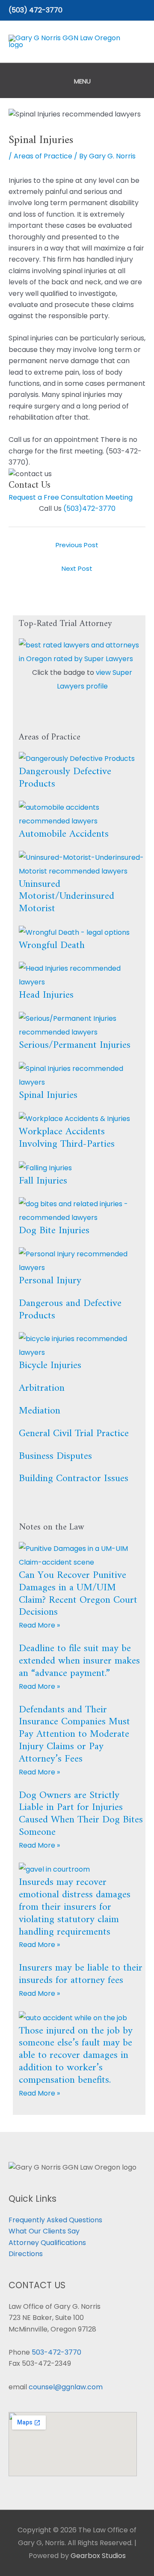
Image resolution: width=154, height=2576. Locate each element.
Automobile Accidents (64, 834)
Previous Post (77, 545)
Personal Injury (50, 1281)
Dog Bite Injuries (54, 1231)
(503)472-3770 (89, 508)
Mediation (40, 1411)
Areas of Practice (43, 156)
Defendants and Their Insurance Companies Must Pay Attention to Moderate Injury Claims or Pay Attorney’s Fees (74, 1734)
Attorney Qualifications (47, 2243)
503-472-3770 (56, 2352)
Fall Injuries (43, 1181)
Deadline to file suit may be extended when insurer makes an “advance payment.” (79, 1661)
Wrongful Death (52, 945)
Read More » (39, 1625)
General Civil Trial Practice (74, 1434)
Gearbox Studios (98, 2556)
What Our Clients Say (44, 2231)
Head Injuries (46, 995)
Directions (26, 2254)
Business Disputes (55, 1456)
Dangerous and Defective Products (70, 1310)
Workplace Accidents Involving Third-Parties (67, 1138)
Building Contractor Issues (74, 1479)
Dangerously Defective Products (65, 778)
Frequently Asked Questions (55, 2220)
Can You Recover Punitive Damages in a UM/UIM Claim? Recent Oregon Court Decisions (78, 1594)
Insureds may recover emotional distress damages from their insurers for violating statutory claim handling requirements (75, 1907)
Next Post (77, 568)
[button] (142, 10)
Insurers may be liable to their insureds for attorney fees (81, 1974)
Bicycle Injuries (50, 1366)
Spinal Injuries (48, 1095)
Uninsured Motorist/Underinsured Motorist (67, 897)
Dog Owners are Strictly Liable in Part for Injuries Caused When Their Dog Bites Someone (81, 1814)
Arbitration (42, 1388)
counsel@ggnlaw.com (66, 2387)
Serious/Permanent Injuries (75, 1045)
